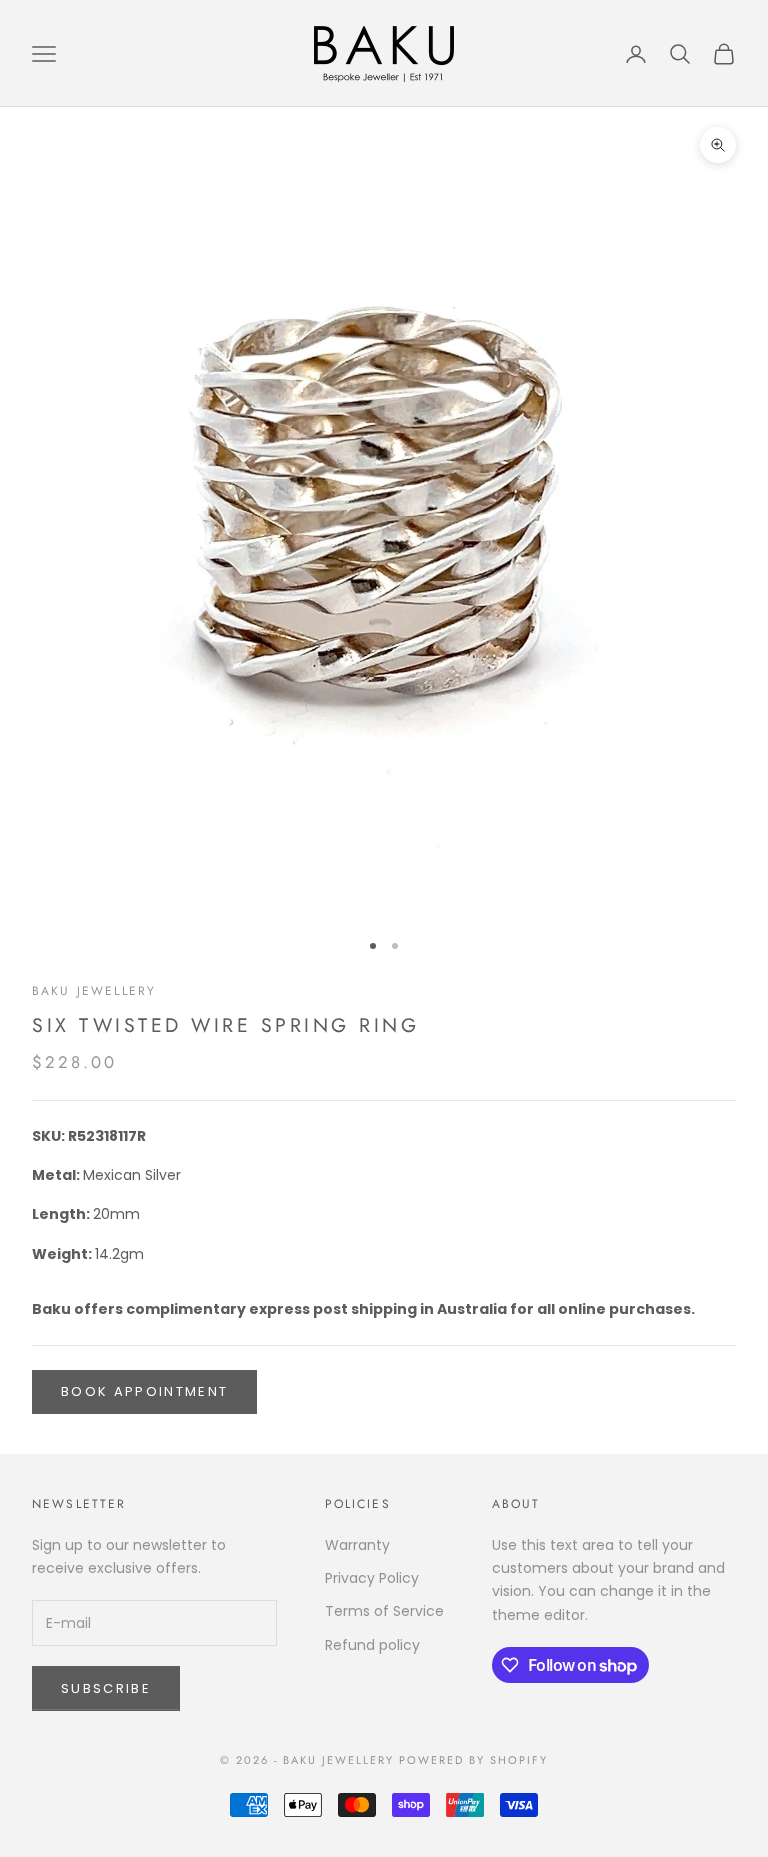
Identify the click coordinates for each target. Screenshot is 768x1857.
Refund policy (372, 1645)
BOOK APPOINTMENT (144, 1391)
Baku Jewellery (94, 991)
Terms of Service (384, 1611)
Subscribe (106, 1688)
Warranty (357, 1545)
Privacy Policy (372, 1578)
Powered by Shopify (473, 1760)
